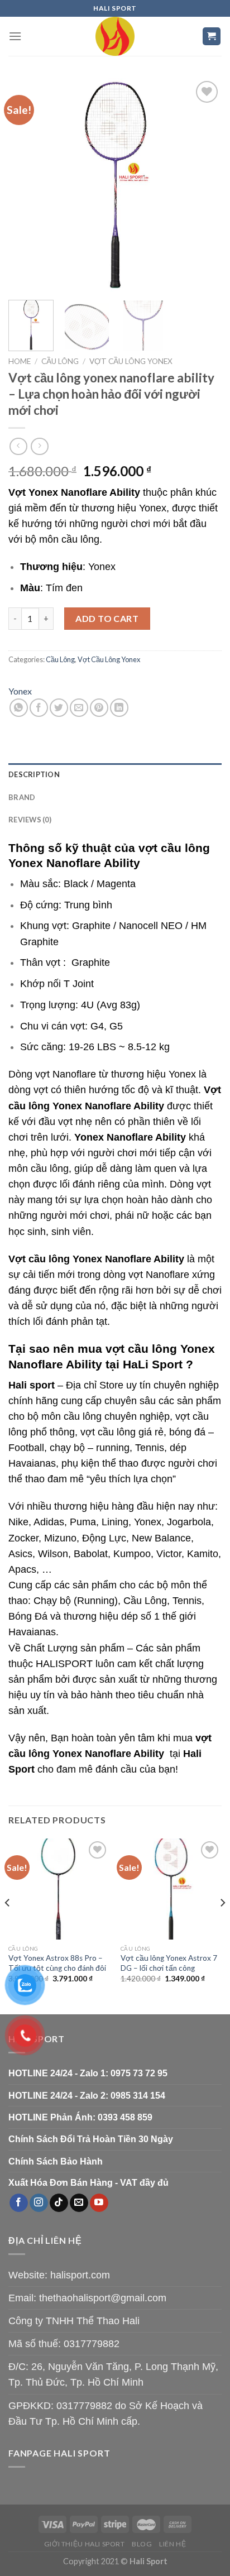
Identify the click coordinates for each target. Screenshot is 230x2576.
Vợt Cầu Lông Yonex (131, 361)
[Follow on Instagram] (39, 2203)
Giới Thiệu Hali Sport (85, 2544)
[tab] (115, 774)
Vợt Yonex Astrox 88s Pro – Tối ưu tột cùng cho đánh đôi (57, 1963)
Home (20, 361)
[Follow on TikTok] (59, 2203)
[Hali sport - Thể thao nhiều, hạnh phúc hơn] (115, 36)
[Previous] (27, 185)
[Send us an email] (79, 2203)
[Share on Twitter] (59, 708)
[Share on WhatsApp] (19, 708)
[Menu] (15, 36)
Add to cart (107, 618)
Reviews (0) (30, 820)
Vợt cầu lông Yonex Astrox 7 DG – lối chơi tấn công (169, 1963)
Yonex (20, 691)
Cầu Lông (60, 361)
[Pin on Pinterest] (99, 708)
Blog (142, 2544)
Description (34, 774)
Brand (22, 797)
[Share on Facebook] (39, 708)
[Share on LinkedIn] (119, 708)
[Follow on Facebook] (19, 2203)
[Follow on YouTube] (99, 2203)
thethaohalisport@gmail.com (103, 2298)
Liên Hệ (172, 2544)
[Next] (203, 185)
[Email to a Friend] (79, 708)
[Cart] (212, 37)
